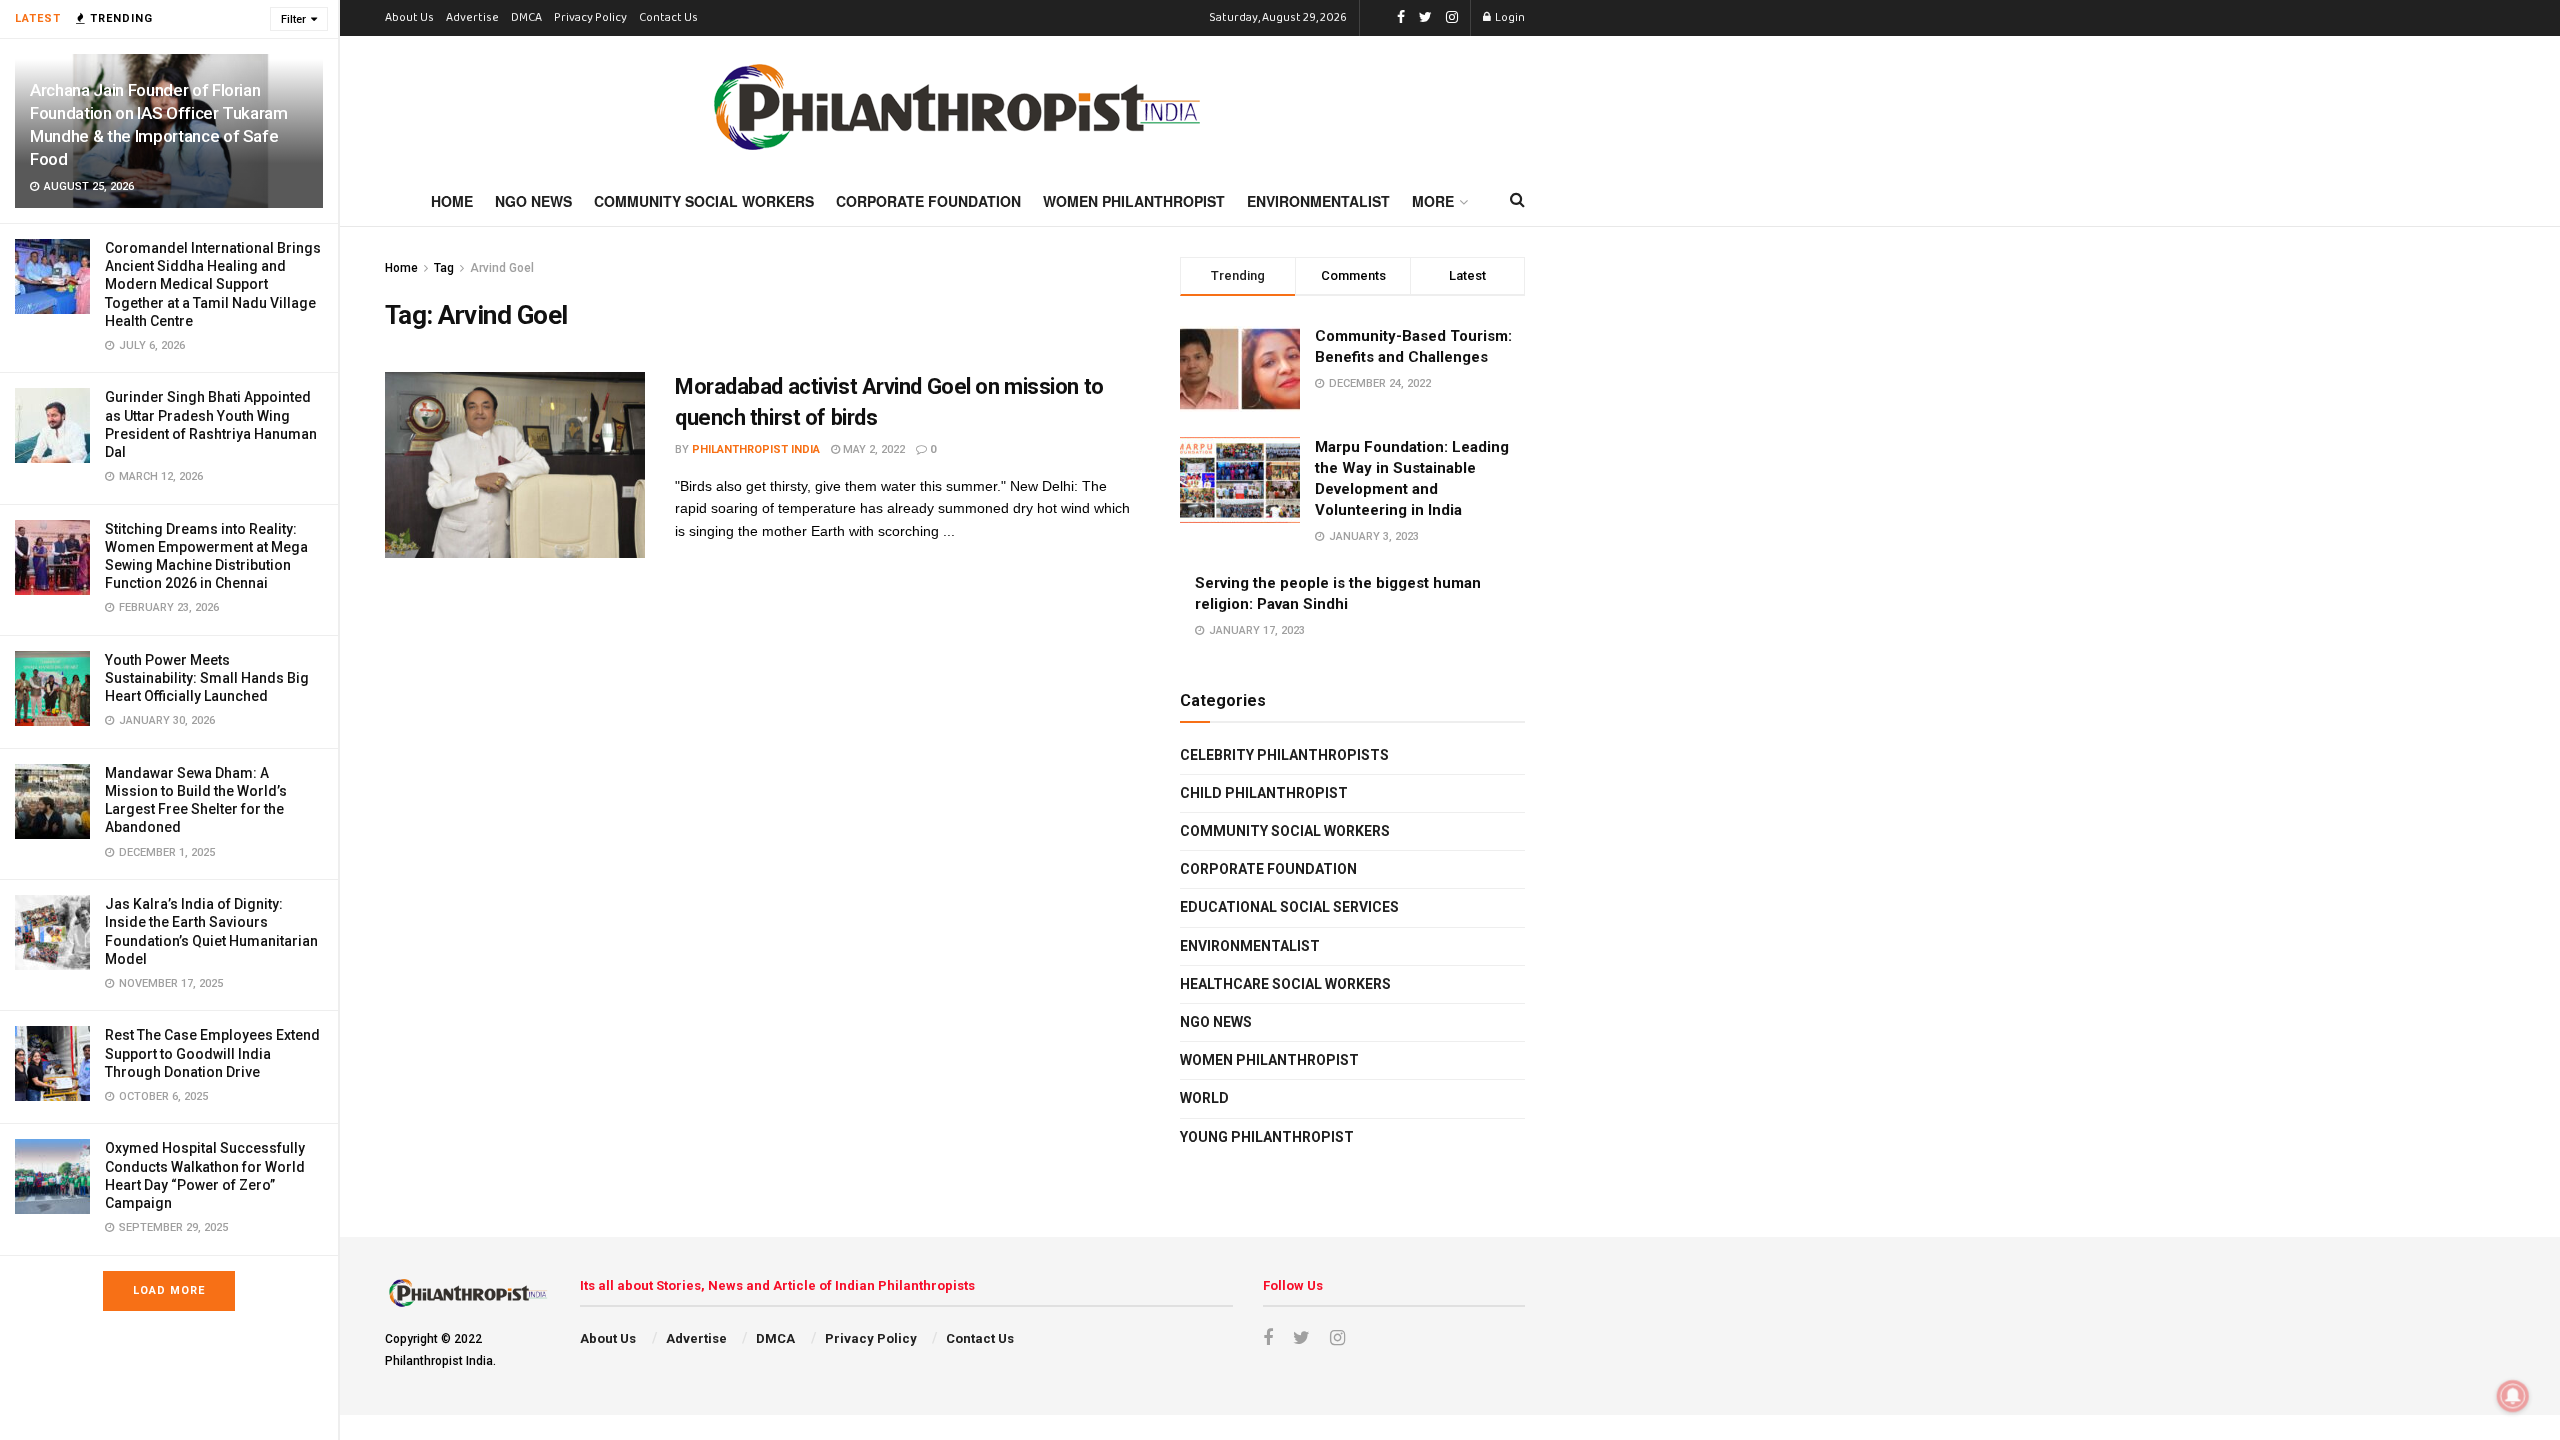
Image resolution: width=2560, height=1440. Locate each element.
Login (1509, 18)
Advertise (472, 18)
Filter (293, 19)
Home (452, 201)
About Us (409, 18)
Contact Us (668, 18)
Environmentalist (1318, 201)
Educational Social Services (1289, 907)
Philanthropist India (756, 449)
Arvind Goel (502, 268)
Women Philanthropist (1134, 201)
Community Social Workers (704, 201)
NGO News (533, 201)
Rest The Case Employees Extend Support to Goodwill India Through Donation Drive (212, 1053)
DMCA (526, 18)
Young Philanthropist (1267, 1137)
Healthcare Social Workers (1285, 984)
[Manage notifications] (2513, 1396)
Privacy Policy (590, 18)
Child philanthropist (1264, 793)
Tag (444, 268)
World (1204, 1098)
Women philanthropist (1269, 1060)
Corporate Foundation (928, 201)
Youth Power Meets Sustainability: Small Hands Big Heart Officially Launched (207, 678)
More (1433, 201)
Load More (169, 1290)
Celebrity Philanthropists (1284, 755)
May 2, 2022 (872, 449)
